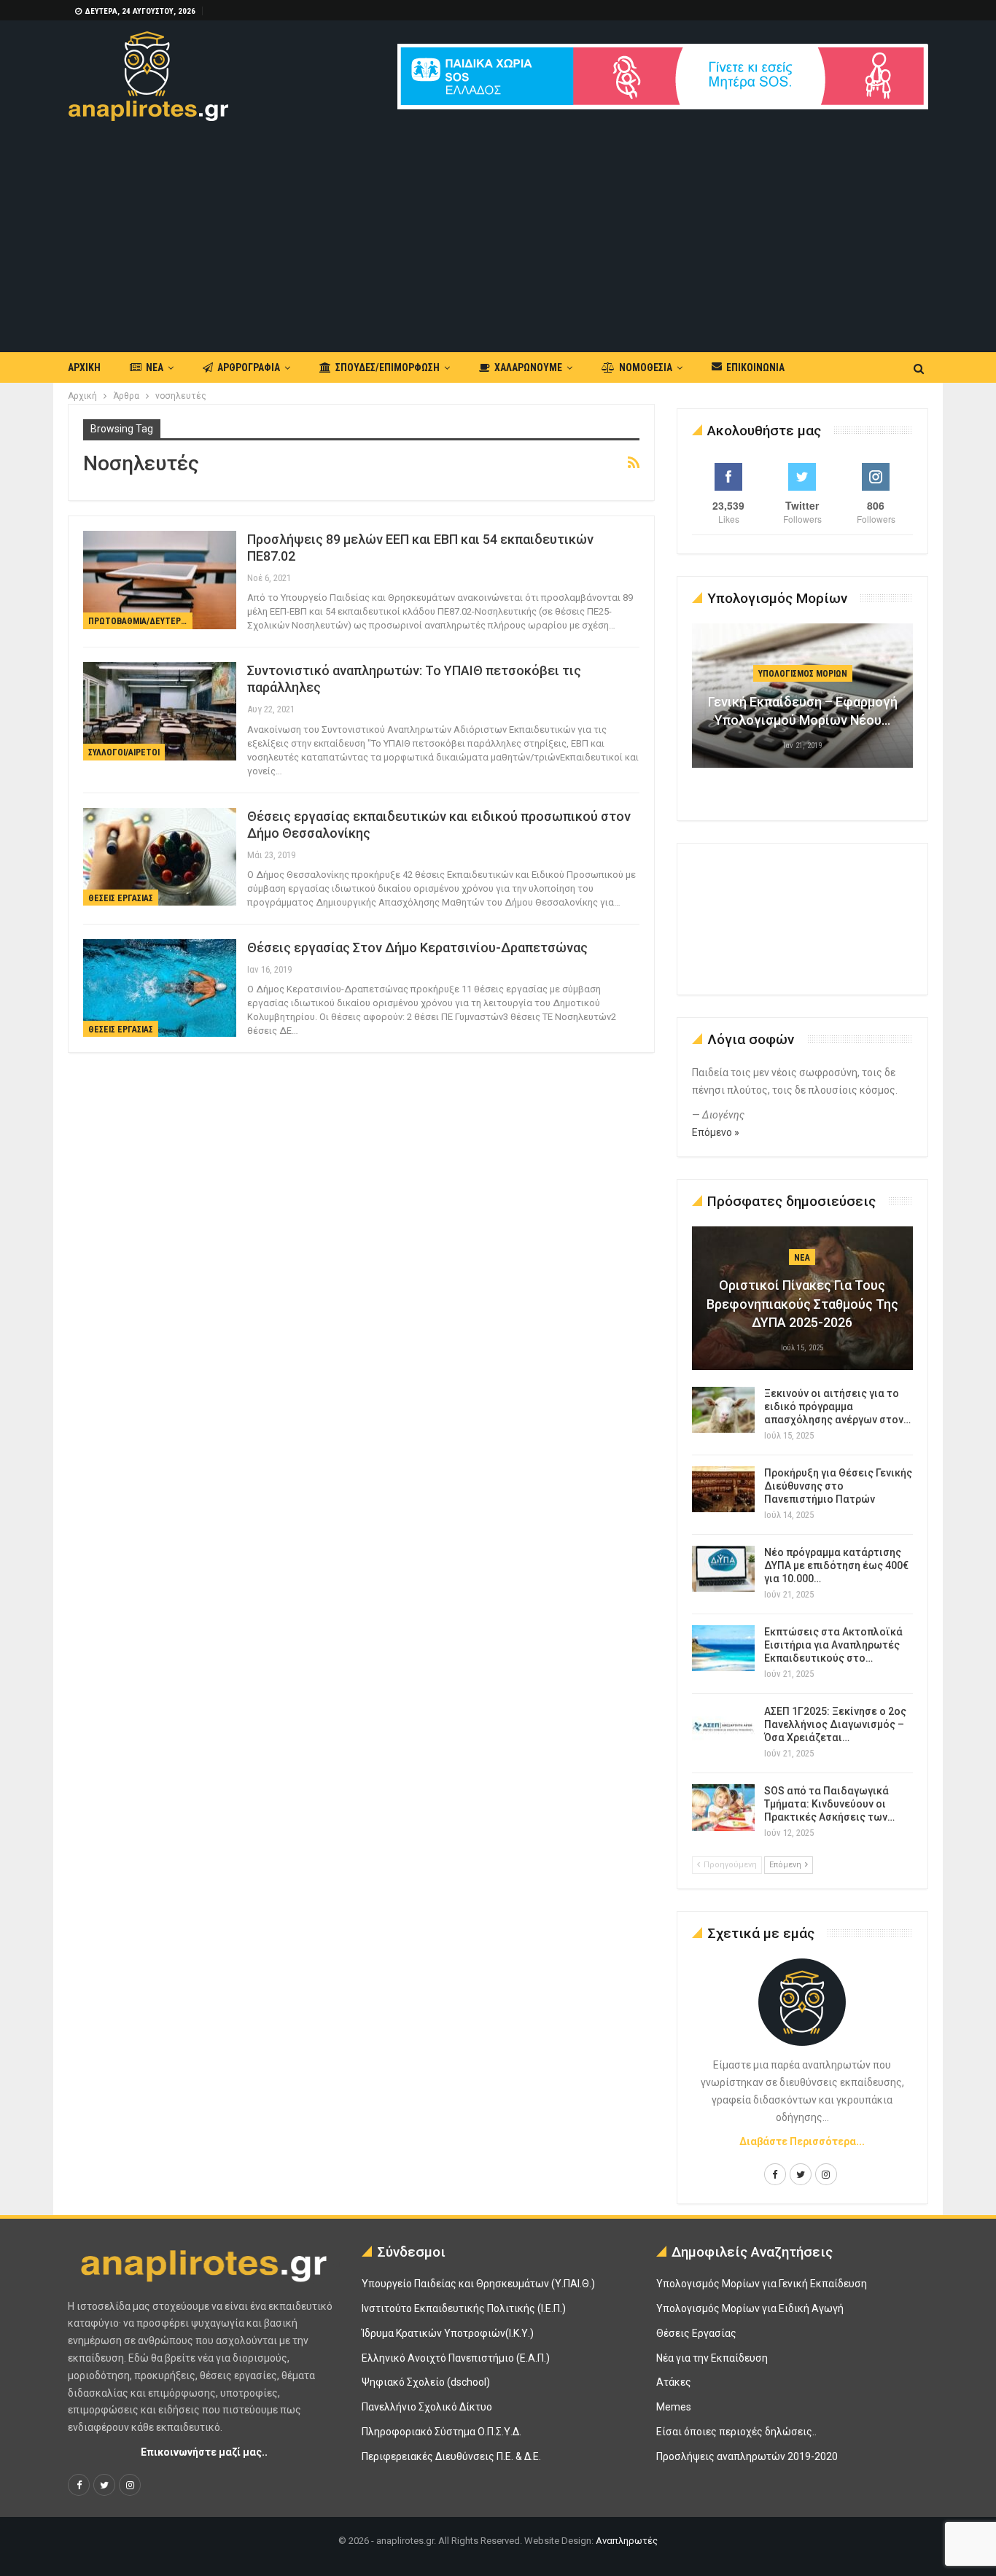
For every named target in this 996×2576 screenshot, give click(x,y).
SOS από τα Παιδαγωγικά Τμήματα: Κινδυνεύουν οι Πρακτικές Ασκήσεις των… (829, 1804)
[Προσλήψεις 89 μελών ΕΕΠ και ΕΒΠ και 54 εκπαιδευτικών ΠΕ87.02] (160, 580)
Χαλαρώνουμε (528, 367)
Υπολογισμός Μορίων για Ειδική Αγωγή (750, 2308)
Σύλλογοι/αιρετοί (124, 752)
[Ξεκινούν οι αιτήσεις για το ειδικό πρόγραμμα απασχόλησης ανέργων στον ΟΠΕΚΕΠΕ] (723, 1410)
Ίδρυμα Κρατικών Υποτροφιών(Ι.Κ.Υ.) (448, 2333)
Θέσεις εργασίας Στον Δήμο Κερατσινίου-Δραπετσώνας (417, 947)
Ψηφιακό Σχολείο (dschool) (426, 2382)
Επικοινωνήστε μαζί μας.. (204, 2452)
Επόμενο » (716, 1132)
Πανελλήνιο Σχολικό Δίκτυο (427, 2407)
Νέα (155, 367)
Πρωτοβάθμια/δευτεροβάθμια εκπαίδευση (140, 621)
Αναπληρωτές (627, 2541)
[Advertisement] (498, 230)
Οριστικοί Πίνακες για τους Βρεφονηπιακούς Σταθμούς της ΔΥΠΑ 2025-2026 (802, 1303)
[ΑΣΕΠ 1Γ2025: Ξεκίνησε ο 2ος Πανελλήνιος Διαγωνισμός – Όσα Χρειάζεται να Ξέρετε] (723, 1728)
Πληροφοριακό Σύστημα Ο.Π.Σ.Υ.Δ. (441, 2432)
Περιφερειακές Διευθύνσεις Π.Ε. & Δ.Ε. (451, 2456)
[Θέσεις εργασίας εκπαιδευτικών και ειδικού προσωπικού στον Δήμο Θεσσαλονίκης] (160, 857)
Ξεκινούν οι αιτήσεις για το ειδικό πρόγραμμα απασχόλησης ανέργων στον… (837, 1406)
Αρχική (84, 367)
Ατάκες (674, 2382)
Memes (674, 2407)
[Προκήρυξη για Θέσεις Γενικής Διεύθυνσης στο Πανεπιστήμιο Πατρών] (723, 1490)
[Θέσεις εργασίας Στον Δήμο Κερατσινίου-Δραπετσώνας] (160, 988)
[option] (803, 703)
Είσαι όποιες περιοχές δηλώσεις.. (736, 2432)
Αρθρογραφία (249, 367)
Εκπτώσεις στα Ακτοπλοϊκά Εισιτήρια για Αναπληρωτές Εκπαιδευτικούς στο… (833, 1645)
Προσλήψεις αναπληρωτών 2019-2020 (747, 2456)
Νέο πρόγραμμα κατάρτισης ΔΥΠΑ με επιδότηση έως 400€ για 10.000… (836, 1565)
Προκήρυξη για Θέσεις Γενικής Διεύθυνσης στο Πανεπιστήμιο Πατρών (838, 1486)
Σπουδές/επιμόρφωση (388, 367)
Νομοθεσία (646, 367)
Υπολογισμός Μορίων (803, 674)
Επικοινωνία (755, 367)
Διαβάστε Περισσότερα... (802, 2141)
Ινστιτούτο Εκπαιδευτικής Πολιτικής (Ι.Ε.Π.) (464, 2308)
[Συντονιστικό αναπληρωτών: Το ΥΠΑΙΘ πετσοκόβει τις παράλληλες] (160, 711)
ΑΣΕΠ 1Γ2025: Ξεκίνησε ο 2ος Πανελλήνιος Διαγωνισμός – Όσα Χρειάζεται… (835, 1724)
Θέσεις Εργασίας (121, 898)
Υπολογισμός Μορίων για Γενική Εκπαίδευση (762, 2284)
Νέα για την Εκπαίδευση (712, 2358)
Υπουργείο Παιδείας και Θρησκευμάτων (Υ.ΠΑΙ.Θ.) (478, 2284)
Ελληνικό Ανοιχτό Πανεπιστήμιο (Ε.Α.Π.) (456, 2358)
